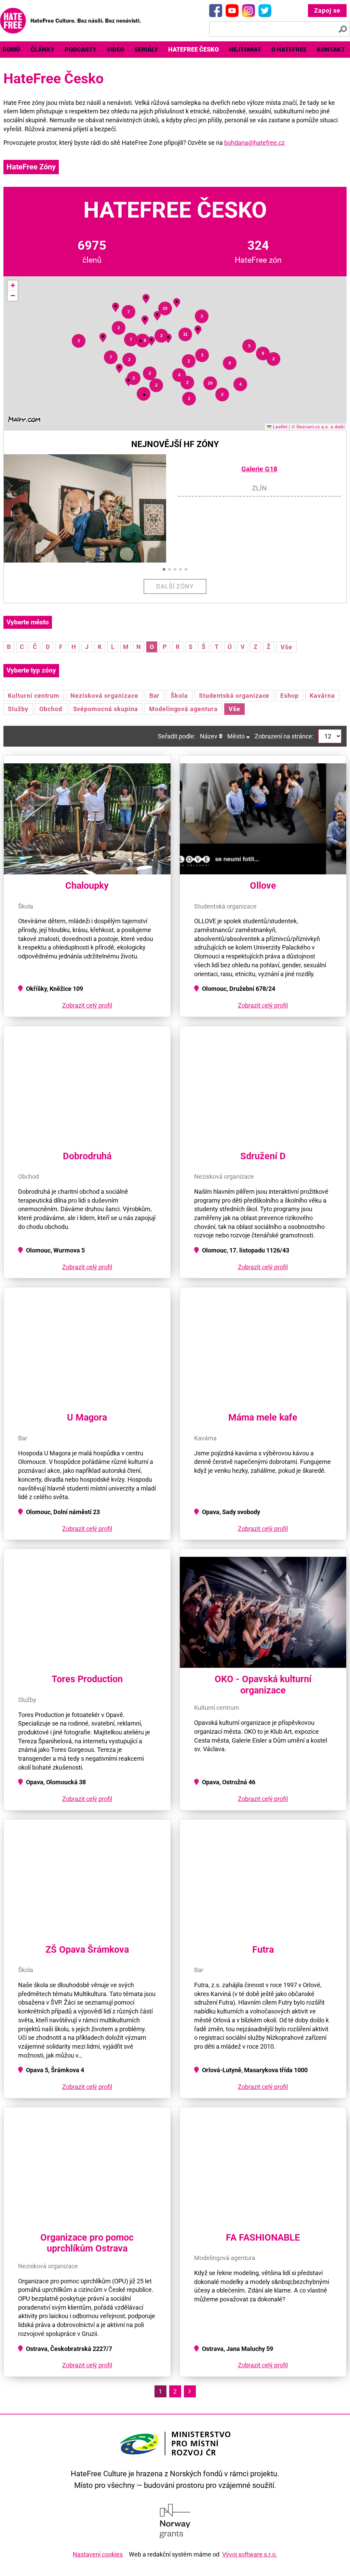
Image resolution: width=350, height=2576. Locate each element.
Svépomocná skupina (106, 709)
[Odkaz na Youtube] (232, 11)
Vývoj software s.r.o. (250, 2554)
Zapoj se (327, 10)
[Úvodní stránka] (70, 21)
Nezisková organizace (104, 696)
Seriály (146, 49)
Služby (18, 709)
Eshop (290, 696)
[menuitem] (42, 50)
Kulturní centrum (34, 696)
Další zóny (175, 586)
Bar (155, 696)
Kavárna (322, 696)
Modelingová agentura (183, 709)
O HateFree (289, 49)
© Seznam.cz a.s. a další (318, 426)
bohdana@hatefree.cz (254, 143)
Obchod (51, 709)
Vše (286, 647)
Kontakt (331, 49)
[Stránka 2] (190, 2391)
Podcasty (80, 49)
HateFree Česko (193, 49)
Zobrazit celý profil (87, 1005)
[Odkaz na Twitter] (265, 11)
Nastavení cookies (98, 2554)
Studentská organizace (234, 696)
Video (115, 49)
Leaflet (279, 426)
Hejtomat (245, 49)
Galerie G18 (259, 469)
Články (42, 49)
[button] (129, 380)
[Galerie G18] (91, 508)
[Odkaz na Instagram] (248, 11)
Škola (179, 696)
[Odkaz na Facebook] (216, 11)
